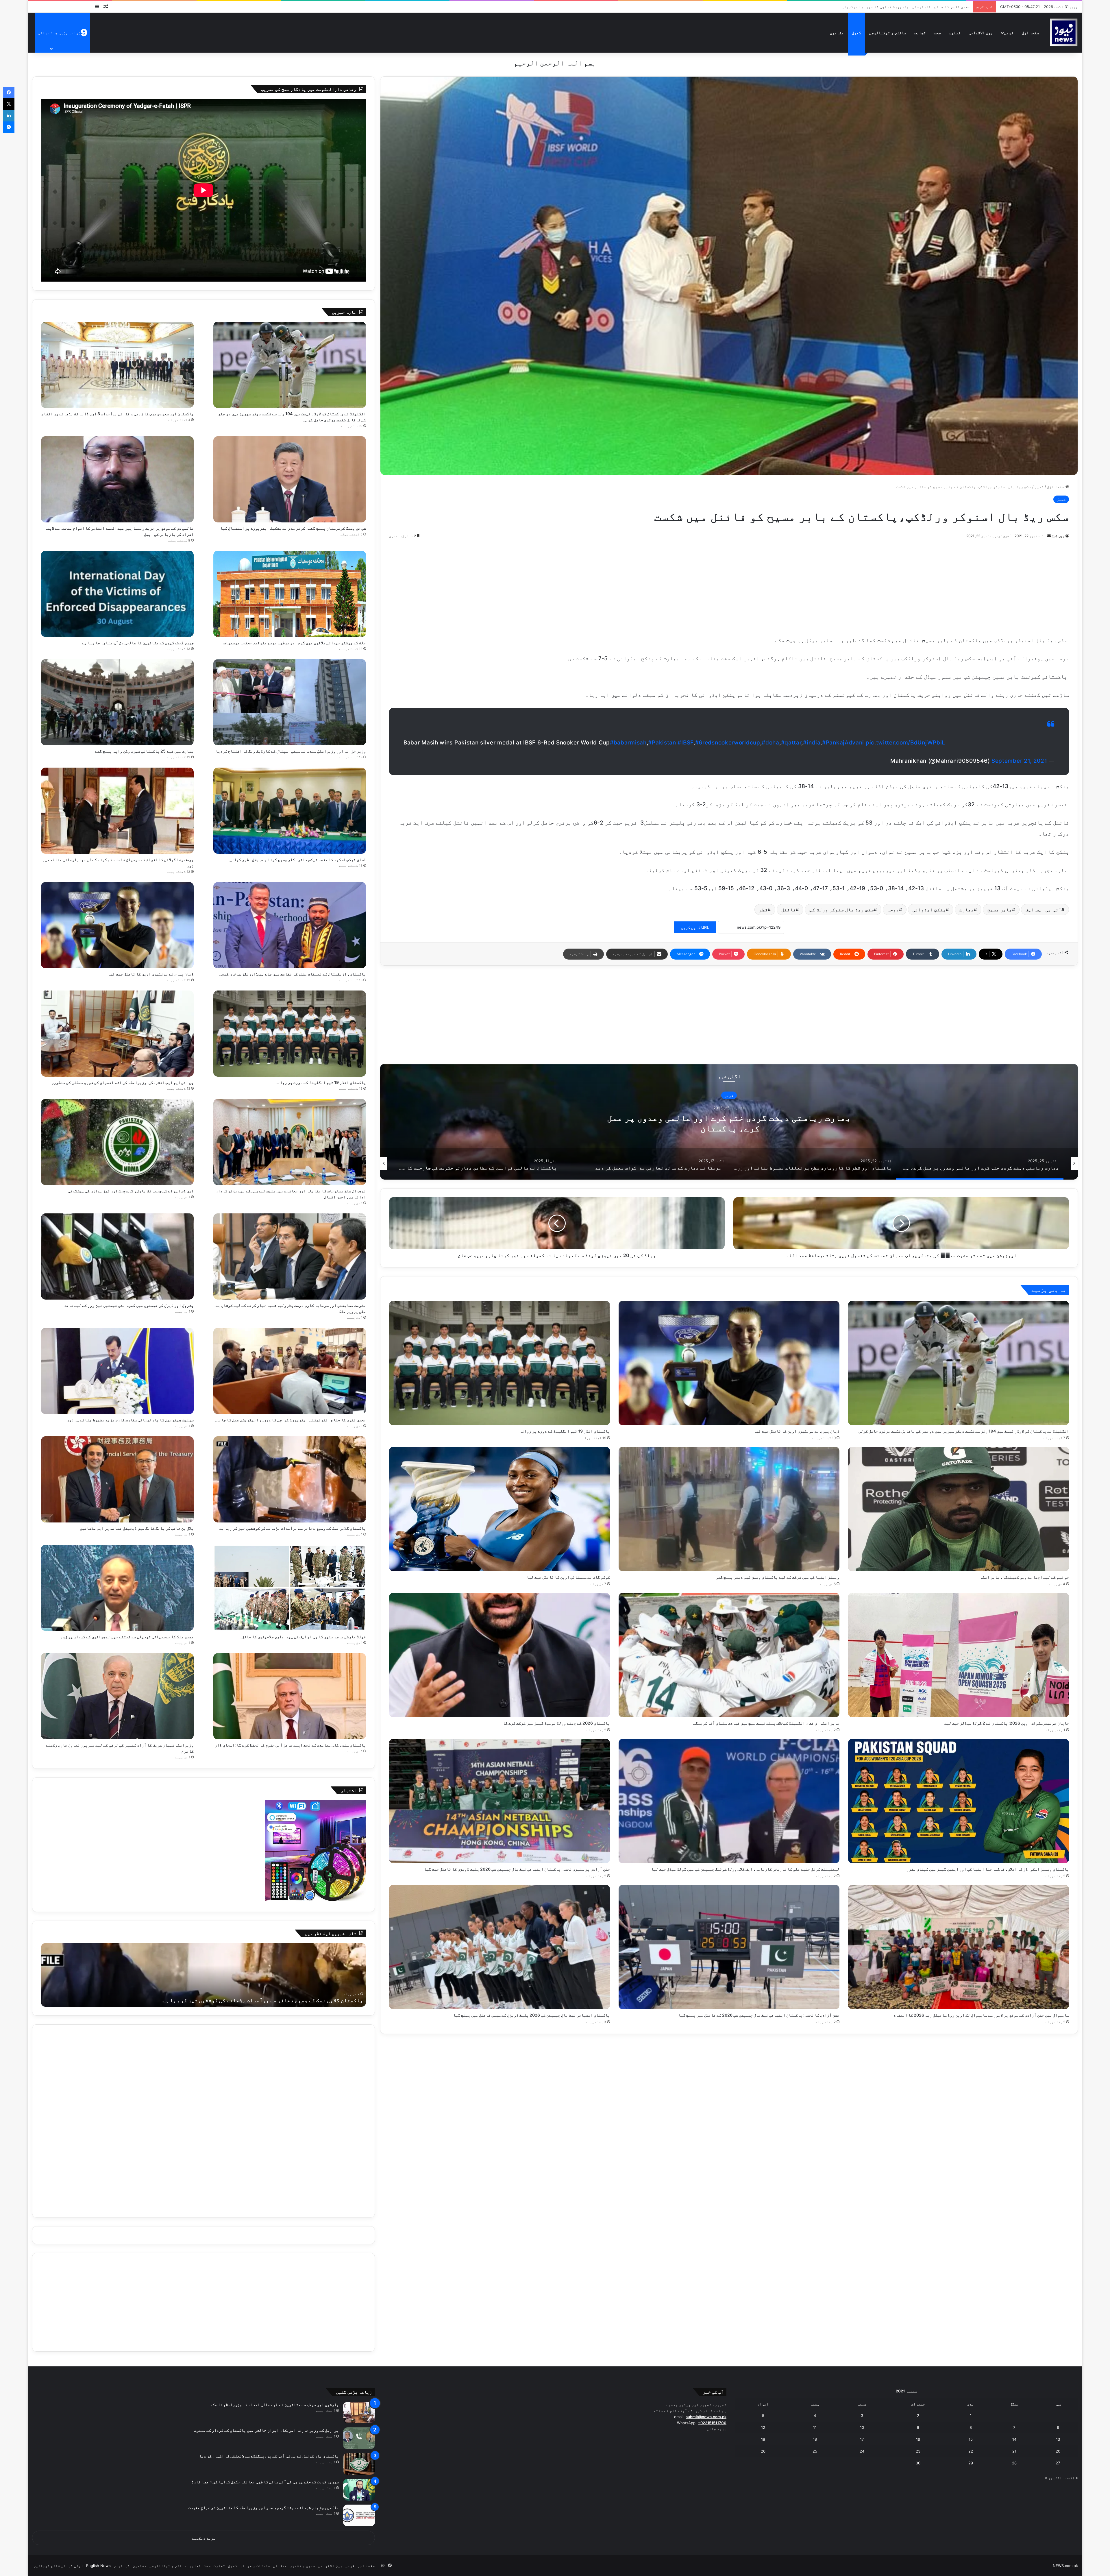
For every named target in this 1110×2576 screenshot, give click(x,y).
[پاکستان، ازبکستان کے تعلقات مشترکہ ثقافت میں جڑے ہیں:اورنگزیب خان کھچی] (290, 925)
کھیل (856, 33)
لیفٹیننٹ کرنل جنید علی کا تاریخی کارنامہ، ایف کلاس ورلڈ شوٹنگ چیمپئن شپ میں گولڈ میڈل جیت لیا (745, 1869)
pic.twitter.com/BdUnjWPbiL (905, 743)
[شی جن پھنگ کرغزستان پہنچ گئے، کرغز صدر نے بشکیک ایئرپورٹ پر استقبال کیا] (290, 479)
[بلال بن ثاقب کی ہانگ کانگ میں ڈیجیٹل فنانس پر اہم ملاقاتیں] (117, 1479)
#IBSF (686, 743)
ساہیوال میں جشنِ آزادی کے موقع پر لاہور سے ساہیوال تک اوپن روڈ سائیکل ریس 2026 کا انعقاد (981, 2015)
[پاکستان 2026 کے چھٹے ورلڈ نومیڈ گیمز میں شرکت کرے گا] (499, 1655)
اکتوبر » (1053, 2478)
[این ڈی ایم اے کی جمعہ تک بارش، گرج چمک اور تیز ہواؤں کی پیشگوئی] (117, 1142)
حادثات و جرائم (255, 2566)
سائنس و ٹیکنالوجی (888, 33)
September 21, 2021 (1019, 761)
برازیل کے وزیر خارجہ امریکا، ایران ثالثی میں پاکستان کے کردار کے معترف (266, 2430)
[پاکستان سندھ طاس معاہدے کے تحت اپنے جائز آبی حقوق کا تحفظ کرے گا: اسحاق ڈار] (290, 1696)
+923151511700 (712, 2423)
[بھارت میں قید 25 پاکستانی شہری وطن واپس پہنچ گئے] (117, 702)
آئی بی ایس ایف (1044, 910)
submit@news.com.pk (706, 2417)
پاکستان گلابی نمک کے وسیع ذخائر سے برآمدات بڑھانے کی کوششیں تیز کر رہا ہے (293, 1528)
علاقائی (280, 2566)
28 (1014, 2463)
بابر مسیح (1000, 910)
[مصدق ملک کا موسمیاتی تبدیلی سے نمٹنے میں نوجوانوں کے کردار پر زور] (117, 1588)
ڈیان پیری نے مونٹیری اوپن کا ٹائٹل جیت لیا (797, 1431)
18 (815, 2439)
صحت (937, 33)
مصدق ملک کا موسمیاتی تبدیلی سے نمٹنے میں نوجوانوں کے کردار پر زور (127, 1637)
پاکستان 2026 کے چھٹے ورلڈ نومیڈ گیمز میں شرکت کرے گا (556, 1723)
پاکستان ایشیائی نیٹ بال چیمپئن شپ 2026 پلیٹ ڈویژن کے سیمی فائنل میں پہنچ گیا (532, 2015)
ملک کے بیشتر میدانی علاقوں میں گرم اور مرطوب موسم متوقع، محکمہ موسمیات (295, 643)
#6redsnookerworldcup (728, 743)
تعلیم (955, 33)
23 (918, 2451)
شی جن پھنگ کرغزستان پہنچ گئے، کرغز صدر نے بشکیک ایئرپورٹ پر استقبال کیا (293, 528)
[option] (729, 1122)
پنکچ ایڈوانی (929, 910)
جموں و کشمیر (303, 2566)
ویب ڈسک (1058, 536)
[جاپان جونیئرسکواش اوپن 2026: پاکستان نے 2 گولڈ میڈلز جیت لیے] (959, 1655)
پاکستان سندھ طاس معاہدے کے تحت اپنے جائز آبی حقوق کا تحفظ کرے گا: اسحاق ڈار (290, 1745)
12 (763, 2427)
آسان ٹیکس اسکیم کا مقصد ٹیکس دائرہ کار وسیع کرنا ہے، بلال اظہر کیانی (298, 859)
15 (971, 2439)
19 (763, 2439)
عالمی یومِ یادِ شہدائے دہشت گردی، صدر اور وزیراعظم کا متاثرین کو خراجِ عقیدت (264, 2507)
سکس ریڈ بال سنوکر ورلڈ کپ (842, 910)
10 (862, 2427)
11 (815, 2427)
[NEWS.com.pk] (1063, 33)
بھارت (967, 910)
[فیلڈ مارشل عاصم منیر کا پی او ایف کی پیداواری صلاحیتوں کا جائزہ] (290, 1588)
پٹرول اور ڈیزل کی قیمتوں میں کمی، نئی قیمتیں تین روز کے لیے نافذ (129, 1305)
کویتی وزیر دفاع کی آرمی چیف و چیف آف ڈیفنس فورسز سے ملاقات (285, 2000)
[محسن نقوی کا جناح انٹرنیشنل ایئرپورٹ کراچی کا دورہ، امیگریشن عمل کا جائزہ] (290, 1371)
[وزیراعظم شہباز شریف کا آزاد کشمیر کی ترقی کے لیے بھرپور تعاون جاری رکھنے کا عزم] (117, 1696)
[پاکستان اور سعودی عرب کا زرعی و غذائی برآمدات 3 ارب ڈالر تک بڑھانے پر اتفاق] (117, 365)
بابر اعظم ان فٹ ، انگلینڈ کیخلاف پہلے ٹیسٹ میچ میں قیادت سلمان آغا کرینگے (766, 1723)
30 (918, 2463)
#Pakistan (662, 743)
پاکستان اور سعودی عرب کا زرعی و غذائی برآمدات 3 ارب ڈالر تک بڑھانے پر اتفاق (118, 414)
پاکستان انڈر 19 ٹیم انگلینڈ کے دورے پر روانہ (565, 1431)
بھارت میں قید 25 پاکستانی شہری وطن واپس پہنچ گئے (144, 751)
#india (812, 743)
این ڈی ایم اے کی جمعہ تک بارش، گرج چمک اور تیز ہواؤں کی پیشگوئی (131, 1191)
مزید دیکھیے (204, 2538)
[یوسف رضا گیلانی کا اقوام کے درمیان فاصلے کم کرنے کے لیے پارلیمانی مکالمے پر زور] (117, 811)
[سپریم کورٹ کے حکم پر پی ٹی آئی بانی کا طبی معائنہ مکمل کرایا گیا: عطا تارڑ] (359, 2490)
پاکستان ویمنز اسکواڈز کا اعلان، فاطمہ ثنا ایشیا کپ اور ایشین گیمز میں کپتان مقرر (988, 1869)
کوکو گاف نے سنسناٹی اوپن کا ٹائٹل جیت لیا (568, 1577)
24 (862, 2451)
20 (1058, 2451)
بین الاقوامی (981, 33)
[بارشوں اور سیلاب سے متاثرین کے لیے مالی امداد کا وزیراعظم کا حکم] (359, 2413)
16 (918, 2439)
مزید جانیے (715, 2429)
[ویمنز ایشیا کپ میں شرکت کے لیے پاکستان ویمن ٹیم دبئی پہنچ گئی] (729, 1509)
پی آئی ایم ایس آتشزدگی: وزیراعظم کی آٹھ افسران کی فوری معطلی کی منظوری (123, 1082)
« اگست (1072, 2478)
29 (971, 2463)
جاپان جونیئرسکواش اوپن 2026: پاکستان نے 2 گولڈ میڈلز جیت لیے (1007, 1723)
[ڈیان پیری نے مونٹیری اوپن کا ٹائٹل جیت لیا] (729, 1363)
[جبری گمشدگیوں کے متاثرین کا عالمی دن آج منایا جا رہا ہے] (117, 594)
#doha (770, 743)
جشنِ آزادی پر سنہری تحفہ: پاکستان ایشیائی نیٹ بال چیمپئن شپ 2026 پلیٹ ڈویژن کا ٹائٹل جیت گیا (517, 1869)
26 (763, 2451)
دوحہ (893, 910)
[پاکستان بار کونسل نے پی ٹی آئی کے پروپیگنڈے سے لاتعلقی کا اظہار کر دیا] (359, 2464)
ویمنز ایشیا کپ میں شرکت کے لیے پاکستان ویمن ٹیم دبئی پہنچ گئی (778, 1577)
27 (1058, 2463)
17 (862, 2439)
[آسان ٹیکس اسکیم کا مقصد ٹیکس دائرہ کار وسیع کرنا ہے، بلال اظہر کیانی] (290, 811)
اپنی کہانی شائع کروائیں (58, 2566)
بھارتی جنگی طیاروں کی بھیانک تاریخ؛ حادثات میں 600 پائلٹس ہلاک (729, 1123)
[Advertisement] (729, 586)
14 (1014, 2439)
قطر (763, 910)
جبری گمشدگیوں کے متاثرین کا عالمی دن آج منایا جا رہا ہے (138, 643)
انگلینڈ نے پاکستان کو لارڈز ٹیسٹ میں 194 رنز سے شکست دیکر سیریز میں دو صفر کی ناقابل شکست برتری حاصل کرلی (964, 1431)
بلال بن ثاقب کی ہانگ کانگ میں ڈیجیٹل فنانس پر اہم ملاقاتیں (912, 7)
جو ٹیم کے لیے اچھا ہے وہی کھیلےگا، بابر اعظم (1025, 1577)
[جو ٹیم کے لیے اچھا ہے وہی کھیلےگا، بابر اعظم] (959, 1509)
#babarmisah (628, 743)
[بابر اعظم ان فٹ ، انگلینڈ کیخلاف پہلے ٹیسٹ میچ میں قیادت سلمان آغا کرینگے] (729, 1655)
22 (971, 2451)
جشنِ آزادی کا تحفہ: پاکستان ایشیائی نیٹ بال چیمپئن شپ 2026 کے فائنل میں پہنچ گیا (759, 2015)
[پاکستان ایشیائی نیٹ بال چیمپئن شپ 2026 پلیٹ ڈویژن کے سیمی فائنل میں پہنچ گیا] (499, 1947)
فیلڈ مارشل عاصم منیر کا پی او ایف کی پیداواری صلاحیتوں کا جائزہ (303, 1637)
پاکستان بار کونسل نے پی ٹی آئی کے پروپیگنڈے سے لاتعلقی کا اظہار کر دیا (269, 2456)
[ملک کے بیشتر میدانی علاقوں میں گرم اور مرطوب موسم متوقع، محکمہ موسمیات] (290, 594)
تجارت (920, 33)
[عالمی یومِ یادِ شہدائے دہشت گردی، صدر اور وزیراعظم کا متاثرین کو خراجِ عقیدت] (359, 2515)
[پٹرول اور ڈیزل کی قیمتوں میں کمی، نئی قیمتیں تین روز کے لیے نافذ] (117, 1256)
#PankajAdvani (843, 743)
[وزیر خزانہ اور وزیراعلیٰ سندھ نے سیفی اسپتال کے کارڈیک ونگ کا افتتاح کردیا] (290, 702)
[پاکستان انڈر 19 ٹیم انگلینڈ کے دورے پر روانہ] (499, 1363)
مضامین (837, 33)
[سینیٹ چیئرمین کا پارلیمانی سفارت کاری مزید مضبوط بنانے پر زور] (117, 1371)
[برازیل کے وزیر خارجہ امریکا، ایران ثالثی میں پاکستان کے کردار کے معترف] (359, 2438)
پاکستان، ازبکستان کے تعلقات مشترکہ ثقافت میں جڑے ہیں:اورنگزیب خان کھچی (293, 974)
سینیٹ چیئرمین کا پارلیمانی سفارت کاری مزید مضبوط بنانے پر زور (130, 1420)
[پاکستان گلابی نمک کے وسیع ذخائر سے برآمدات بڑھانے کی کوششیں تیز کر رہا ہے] (290, 1479)
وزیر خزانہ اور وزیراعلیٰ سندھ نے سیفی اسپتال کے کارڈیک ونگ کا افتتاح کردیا (291, 751)
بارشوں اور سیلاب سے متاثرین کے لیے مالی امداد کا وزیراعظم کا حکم (274, 2404)
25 (815, 2451)
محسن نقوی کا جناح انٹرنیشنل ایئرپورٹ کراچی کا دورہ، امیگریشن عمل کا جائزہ (290, 1420)
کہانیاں (122, 2566)
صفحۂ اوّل (1031, 33)
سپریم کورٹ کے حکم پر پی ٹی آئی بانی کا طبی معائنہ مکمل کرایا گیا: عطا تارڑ (265, 2482)
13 (1058, 2439)
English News (98, 2566)
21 (1014, 2451)
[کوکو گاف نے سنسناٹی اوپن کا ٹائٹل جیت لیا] (499, 1509)
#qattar (791, 743)
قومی (1009, 33)
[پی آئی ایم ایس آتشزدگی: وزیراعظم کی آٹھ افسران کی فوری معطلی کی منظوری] (117, 1034)
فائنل (789, 910)
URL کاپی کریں (695, 927)
